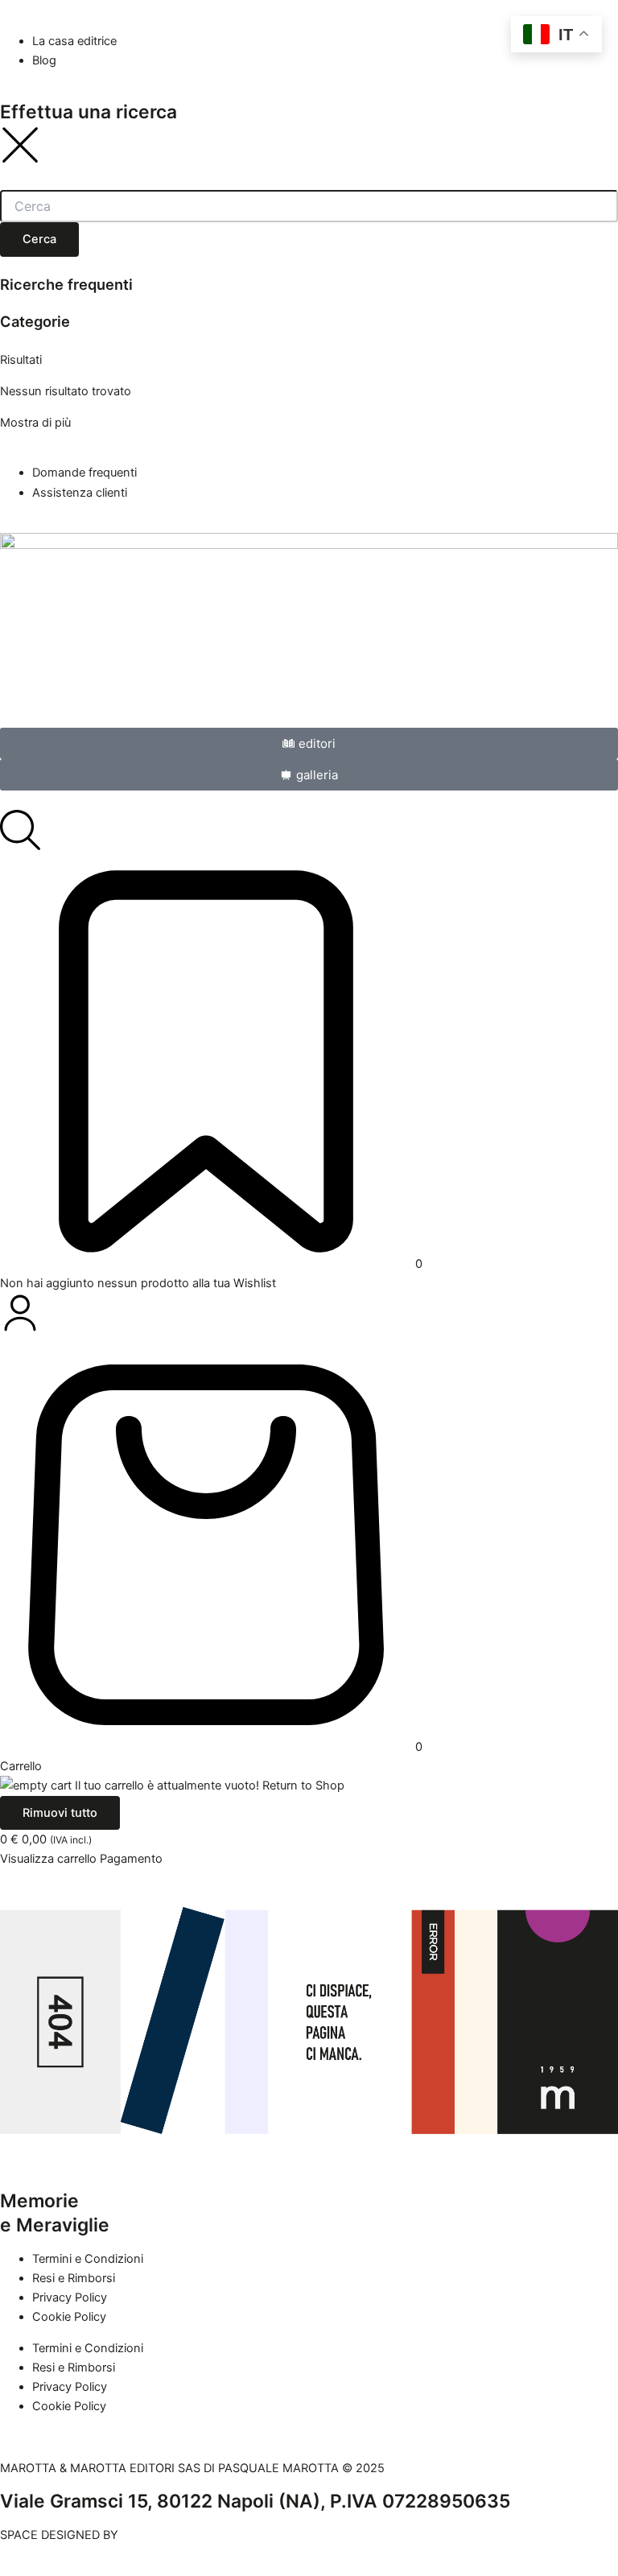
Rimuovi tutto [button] (60, 1813)
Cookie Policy (69, 2317)
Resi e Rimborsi (74, 2278)
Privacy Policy (70, 2297)
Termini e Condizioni (88, 2259)
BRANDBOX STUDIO (176, 2535)
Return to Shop (303, 1785)
